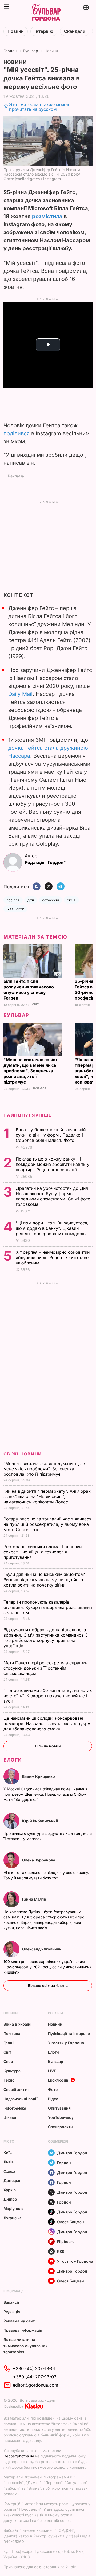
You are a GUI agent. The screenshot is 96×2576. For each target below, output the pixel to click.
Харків (10, 2190)
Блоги (13, 1760)
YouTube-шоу (61, 2117)
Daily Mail (20, 694)
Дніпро (10, 2199)
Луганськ (12, 2218)
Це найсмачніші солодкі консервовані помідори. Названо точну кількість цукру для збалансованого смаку (47, 1723)
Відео (53, 2099)
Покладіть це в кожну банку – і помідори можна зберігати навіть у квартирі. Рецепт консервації (53, 1164)
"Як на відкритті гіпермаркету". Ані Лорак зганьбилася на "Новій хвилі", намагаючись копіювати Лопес (47, 1496)
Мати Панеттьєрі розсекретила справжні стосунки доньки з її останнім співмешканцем (46, 1668)
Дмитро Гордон (72, 2153)
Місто (9, 2141)
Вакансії (11, 2302)
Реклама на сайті (20, 2321)
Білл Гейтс (15, 909)
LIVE (52, 2071)
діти (31, 900)
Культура (12, 2071)
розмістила (47, 216)
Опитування (59, 2108)
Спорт (9, 2061)
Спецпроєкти (60, 2127)
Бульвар (31, 51)
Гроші (9, 2043)
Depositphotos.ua (19, 2456)
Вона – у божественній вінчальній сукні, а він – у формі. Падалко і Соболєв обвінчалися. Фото (51, 1135)
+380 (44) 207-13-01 (34, 2368)
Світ (35, 1005)
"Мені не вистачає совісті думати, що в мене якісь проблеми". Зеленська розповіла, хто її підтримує (31, 1071)
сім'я (71, 900)
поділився (17, 433)
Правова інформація (23, 2330)
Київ (8, 2153)
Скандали (75, 31)
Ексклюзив (58, 2080)
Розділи (55, 2013)
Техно (9, 2080)
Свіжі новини (23, 1454)
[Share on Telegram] (61, 887)
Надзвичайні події (21, 2099)
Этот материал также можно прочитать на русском (40, 107)
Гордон (10, 51)
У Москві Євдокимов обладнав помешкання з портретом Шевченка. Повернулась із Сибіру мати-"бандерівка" (45, 1794)
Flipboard (66, 2242)
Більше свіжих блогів (48, 1985)
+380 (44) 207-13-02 (35, 2377)
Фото (53, 2089)
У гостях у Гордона (66, 2043)
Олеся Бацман (71, 2222)
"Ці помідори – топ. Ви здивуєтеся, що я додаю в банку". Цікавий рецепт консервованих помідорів (52, 1228)
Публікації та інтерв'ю (69, 2033)
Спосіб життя (16, 2089)
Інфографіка (15, 2108)
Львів (9, 2162)
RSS (61, 2251)
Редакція (12, 2312)
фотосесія (51, 900)
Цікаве (10, 2117)
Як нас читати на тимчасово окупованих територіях (25, 2346)
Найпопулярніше (28, 1115)
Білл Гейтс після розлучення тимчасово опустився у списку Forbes (29, 990)
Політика (12, 2033)
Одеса (9, 2171)
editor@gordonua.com (35, 2385)
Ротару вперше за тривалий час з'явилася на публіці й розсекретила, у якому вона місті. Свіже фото (47, 1524)
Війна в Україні (17, 2024)
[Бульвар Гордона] (46, 13)
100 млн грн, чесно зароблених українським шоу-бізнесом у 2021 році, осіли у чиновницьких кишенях (47, 1967)
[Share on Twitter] (49, 887)
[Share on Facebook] (37, 887)
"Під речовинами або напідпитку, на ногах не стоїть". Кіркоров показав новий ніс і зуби (48, 1696)
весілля (13, 900)
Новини (16, 31)
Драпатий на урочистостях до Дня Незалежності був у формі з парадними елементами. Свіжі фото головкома (53, 1196)
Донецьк (12, 2181)
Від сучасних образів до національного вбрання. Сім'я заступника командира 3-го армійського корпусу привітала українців (47, 1638)
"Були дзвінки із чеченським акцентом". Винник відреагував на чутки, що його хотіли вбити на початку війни (45, 1580)
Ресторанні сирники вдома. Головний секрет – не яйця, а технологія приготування (43, 1552)
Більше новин (48, 1746)
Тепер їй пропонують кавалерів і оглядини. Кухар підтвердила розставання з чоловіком (48, 1607)
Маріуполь (13, 2208)
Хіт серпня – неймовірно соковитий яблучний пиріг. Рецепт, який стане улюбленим (53, 1257)
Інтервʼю (44, 31)
